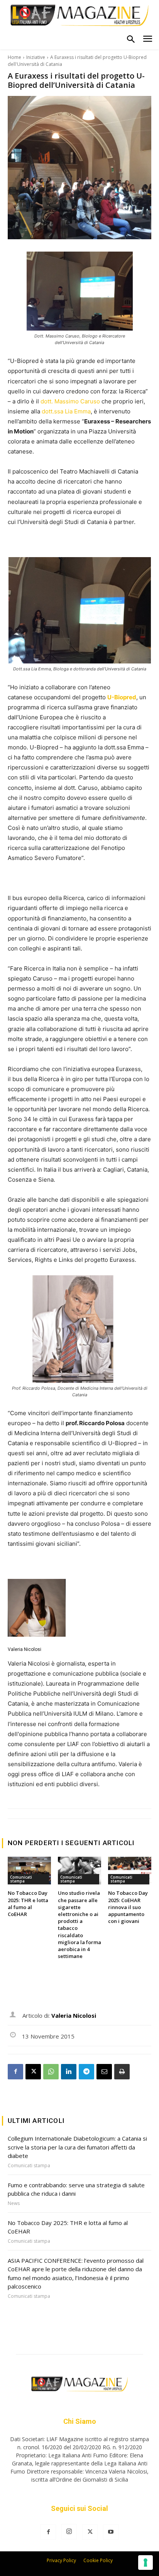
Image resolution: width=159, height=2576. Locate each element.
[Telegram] (86, 2072)
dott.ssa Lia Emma (66, 411)
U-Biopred (122, 697)
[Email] (104, 2072)
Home (14, 57)
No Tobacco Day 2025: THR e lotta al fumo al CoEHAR (28, 1903)
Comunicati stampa (21, 1879)
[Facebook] (15, 2072)
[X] (33, 2072)
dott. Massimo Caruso (71, 401)
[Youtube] (111, 2532)
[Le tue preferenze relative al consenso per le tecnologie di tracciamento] (145, 2563)
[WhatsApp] (51, 2072)
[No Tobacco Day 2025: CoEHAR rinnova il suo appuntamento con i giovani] (130, 1871)
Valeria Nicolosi (25, 1649)
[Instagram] (69, 2532)
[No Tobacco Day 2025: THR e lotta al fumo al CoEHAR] (29, 1871)
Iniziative (36, 57)
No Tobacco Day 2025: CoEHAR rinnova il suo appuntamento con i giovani (128, 1907)
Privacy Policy (61, 2560)
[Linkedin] (69, 2072)
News (14, 2203)
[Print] (122, 2072)
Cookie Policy (98, 2560)
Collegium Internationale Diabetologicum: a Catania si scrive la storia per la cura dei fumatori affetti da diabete (77, 2147)
